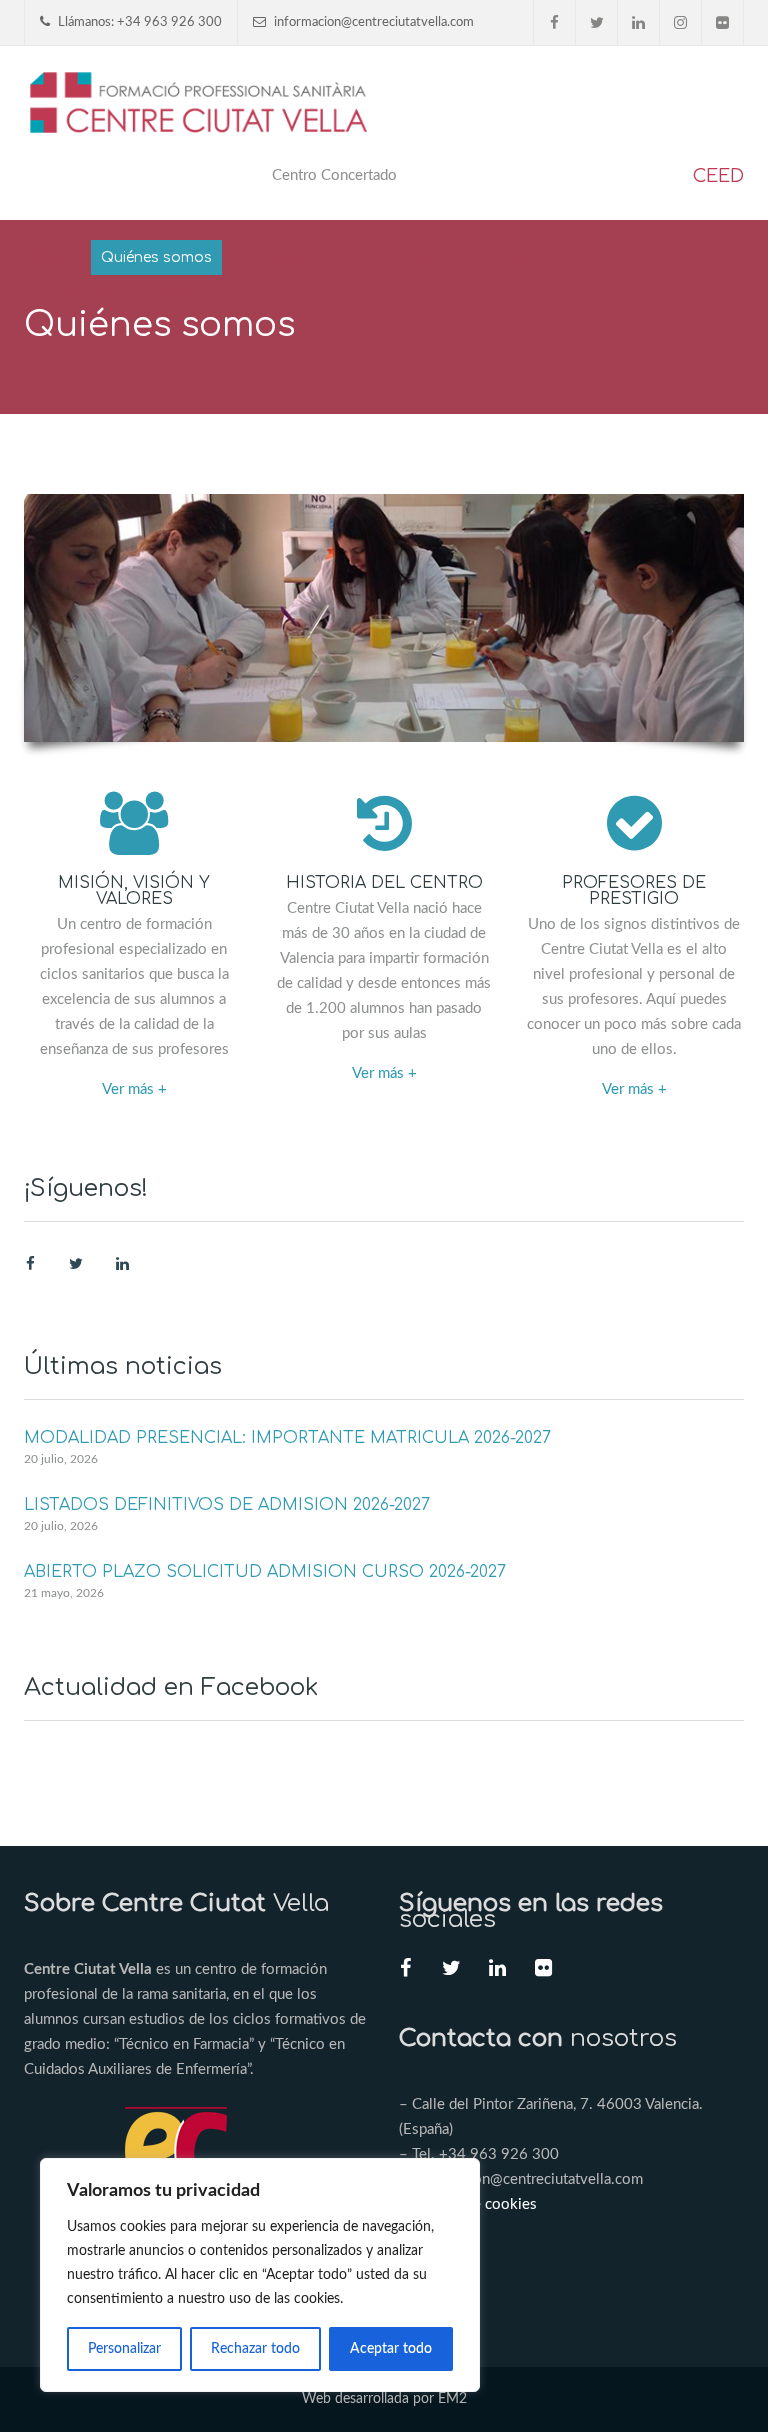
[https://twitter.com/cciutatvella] (76, 1264)
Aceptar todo (391, 2349)
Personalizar (124, 2349)
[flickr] (723, 22)
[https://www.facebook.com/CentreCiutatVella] (30, 1264)
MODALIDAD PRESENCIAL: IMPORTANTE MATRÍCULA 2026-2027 (287, 1438)
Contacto (78, 292)
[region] (260, 2275)
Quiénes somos (156, 257)
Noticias (695, 257)
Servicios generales (566, 257)
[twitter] (597, 22)
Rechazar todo (255, 2349)
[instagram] (681, 22)
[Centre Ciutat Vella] (200, 101)
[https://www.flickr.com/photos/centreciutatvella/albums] (543, 1970)
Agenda (171, 292)
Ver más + (134, 1089)
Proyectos (432, 257)
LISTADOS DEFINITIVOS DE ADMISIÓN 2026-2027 (227, 1505)
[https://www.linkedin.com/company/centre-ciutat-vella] (122, 1264)
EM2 (452, 2399)
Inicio (52, 257)
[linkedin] (639, 22)
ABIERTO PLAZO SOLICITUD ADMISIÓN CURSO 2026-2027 (265, 1572)
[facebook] (555, 22)
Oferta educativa (304, 257)
